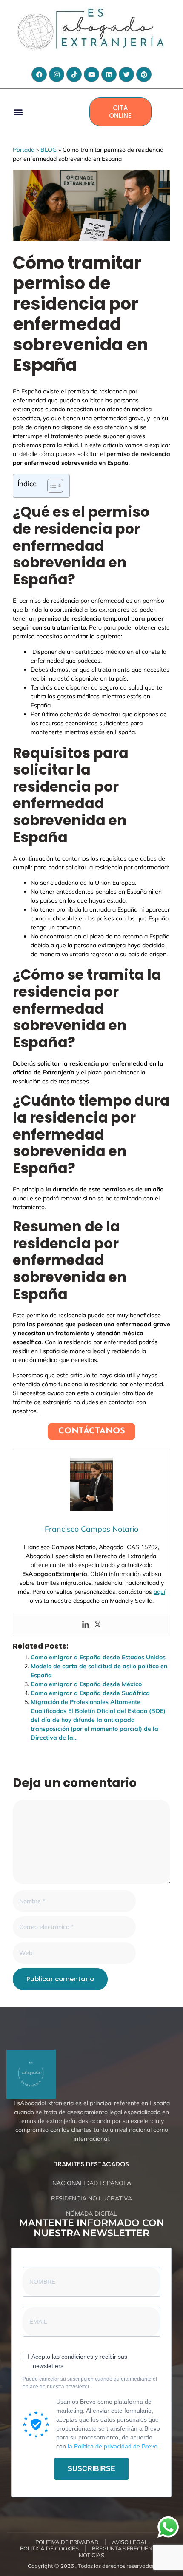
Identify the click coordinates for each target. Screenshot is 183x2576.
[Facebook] (39, 74)
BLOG (49, 150)
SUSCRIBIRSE (91, 2469)
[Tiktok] (74, 74)
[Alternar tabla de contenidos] (51, 486)
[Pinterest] (144, 74)
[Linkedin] (109, 74)
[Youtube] (91, 74)
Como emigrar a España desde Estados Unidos (98, 1657)
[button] (18, 112)
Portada (24, 150)
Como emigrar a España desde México (86, 1684)
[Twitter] (126, 74)
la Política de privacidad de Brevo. (113, 2446)
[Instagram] (57, 74)
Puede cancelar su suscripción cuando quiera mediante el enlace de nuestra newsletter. (90, 2383)
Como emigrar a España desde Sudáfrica (90, 1693)
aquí (159, 1592)
